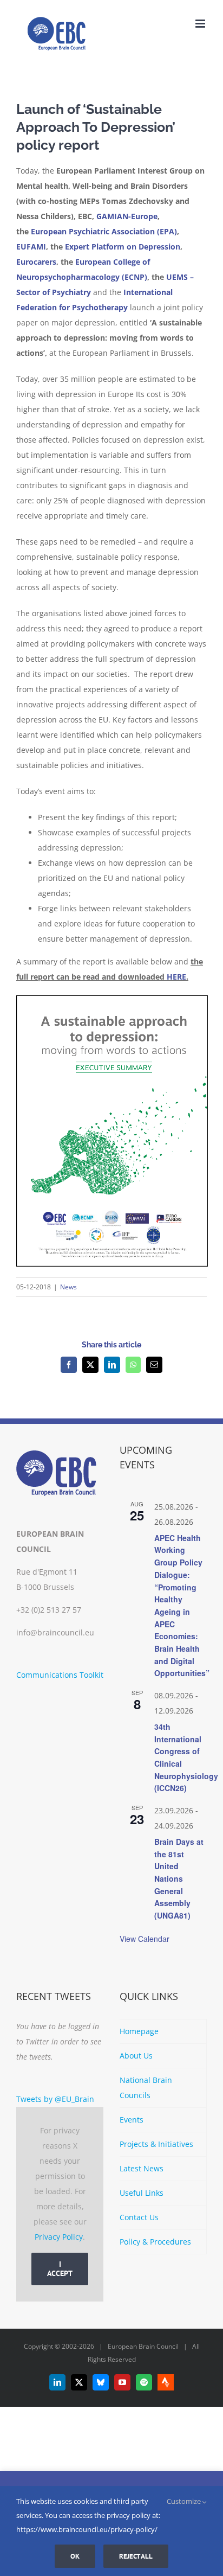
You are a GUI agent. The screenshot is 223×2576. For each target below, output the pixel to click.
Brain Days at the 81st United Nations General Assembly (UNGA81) (179, 1878)
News (68, 1287)
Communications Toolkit (60, 1675)
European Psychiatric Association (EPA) (104, 231)
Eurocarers (36, 262)
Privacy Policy (59, 2237)
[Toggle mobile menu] (201, 24)
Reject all (136, 2556)
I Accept (60, 2269)
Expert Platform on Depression (123, 247)
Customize (185, 2501)
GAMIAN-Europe (127, 216)
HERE (176, 977)
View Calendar (145, 1939)
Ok (75, 2556)
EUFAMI (31, 247)
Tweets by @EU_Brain (55, 2099)
